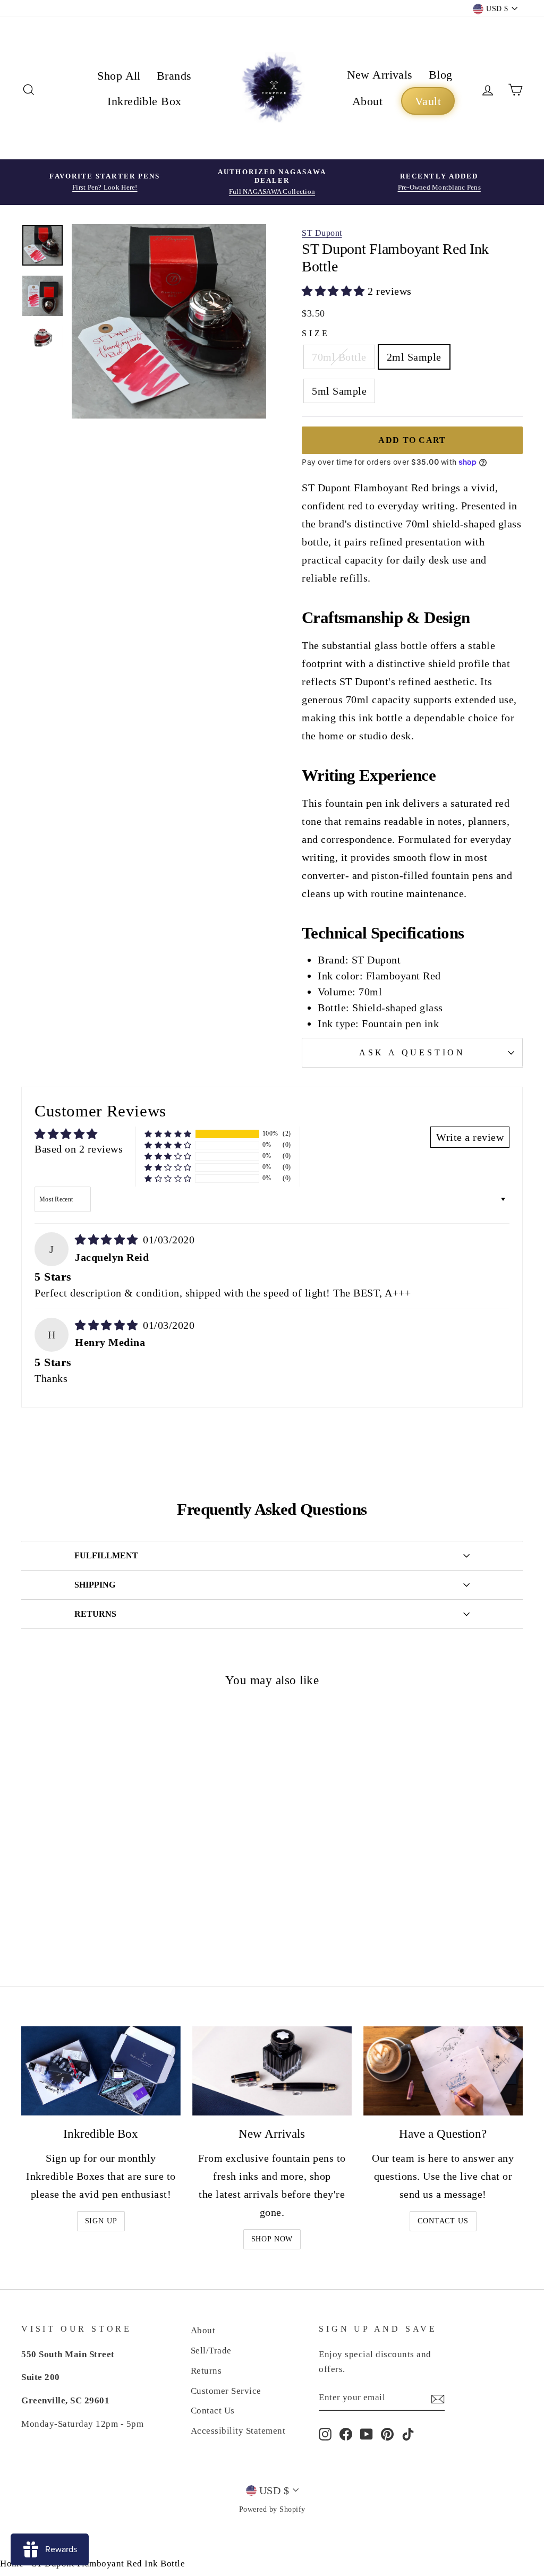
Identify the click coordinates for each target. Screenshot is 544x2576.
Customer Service (226, 2391)
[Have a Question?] (443, 2071)
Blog (441, 75)
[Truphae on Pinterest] (387, 2434)
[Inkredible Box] (101, 2071)
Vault (428, 101)
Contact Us (443, 2221)
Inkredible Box (144, 101)
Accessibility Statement (238, 2431)
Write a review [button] (470, 1137)
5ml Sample (339, 391)
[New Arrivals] (272, 2071)
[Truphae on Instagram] (325, 2434)
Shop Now (272, 2239)
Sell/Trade (211, 2351)
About (367, 101)
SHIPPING (95, 1585)
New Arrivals (380, 75)
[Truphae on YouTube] (367, 2434)
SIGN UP (101, 2221)
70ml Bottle (339, 357)
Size (316, 333)
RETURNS (95, 1614)
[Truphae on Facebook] (346, 2434)
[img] (108, 1240)
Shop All (119, 76)
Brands (174, 76)
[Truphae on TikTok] (408, 2434)
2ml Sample (414, 357)
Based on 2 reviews (79, 1149)
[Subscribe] (438, 2398)
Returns (206, 2371)
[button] (335, 291)
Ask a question (412, 1052)
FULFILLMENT (106, 1555)
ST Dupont (322, 233)
